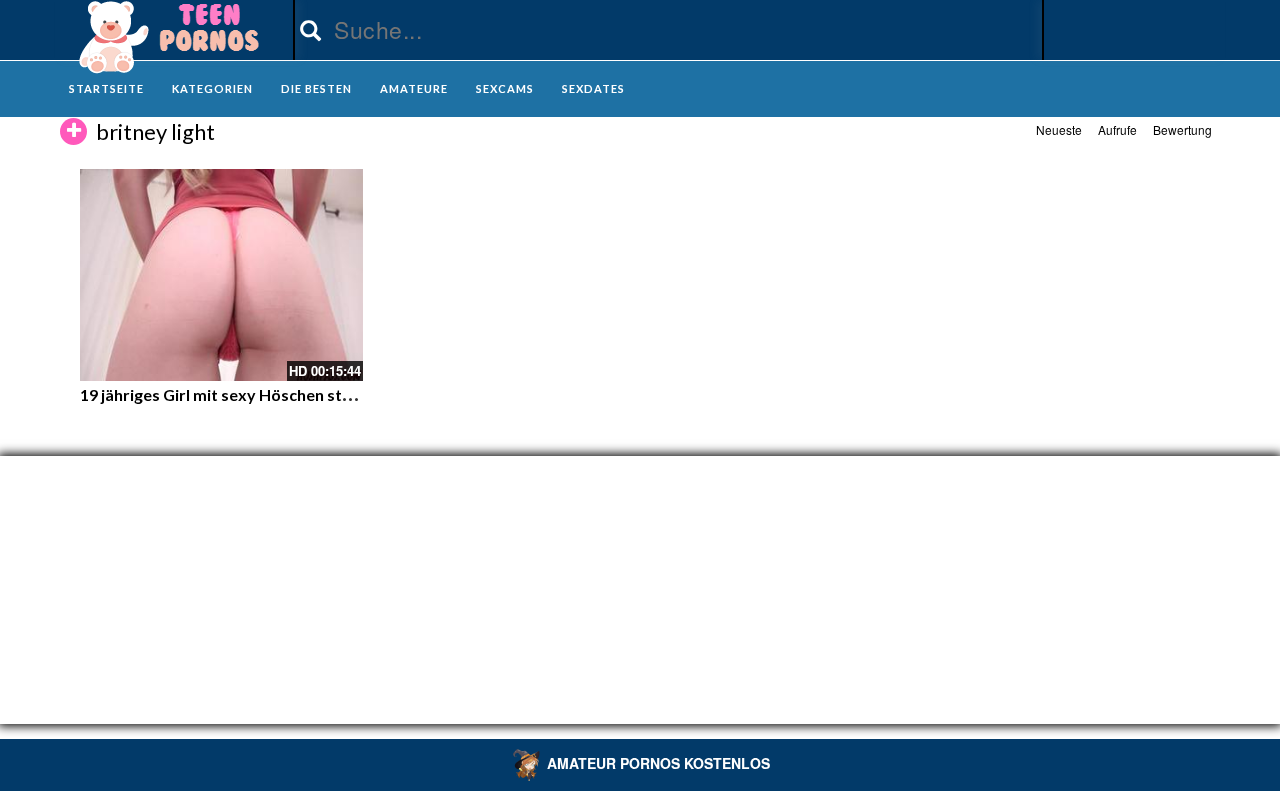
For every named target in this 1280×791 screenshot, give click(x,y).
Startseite (106, 88)
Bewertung (1182, 129)
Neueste (1059, 129)
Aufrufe (1117, 129)
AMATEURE (414, 88)
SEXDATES (593, 88)
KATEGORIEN (212, 88)
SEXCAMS (505, 88)
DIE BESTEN (316, 88)
